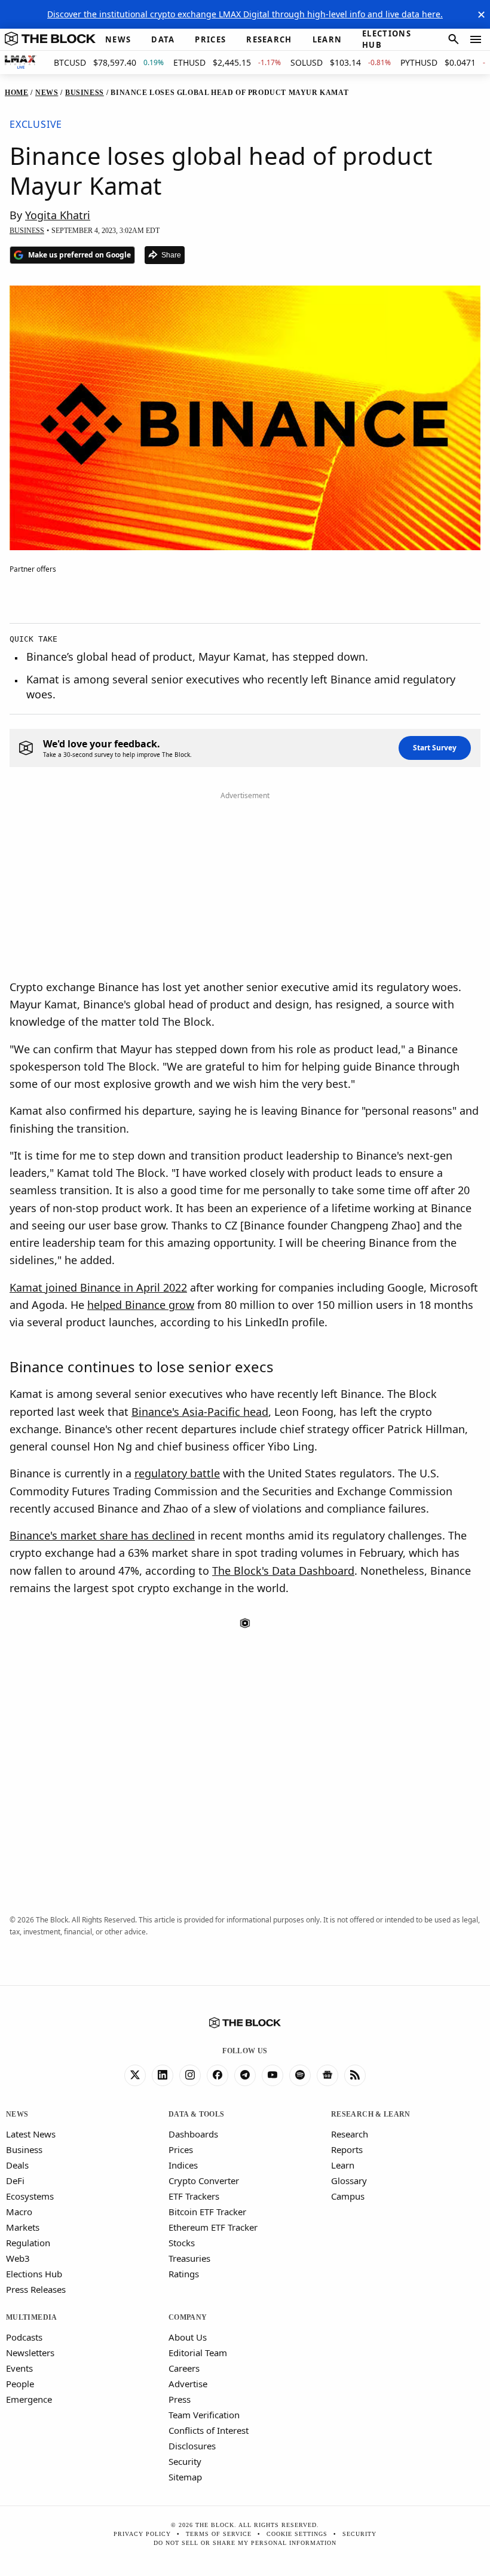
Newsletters (30, 2353)
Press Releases (36, 2289)
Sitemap (185, 2477)
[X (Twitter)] (135, 2075)
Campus (348, 2196)
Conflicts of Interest (209, 2430)
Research (350, 2134)
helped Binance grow (141, 1305)
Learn (343, 2165)
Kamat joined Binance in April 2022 (98, 1287)
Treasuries (189, 2258)
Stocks (182, 2243)
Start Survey (435, 748)
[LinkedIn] (163, 2075)
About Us (188, 2337)
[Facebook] (218, 2075)
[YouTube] (272, 2075)
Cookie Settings (297, 2534)
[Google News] (327, 2075)
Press (180, 2399)
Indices (183, 2165)
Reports (347, 2149)
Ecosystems (30, 2196)
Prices (181, 2149)
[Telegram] (245, 2075)
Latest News (31, 2134)
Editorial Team (198, 2353)
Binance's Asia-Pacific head (200, 1412)
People (20, 2384)
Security (185, 2461)
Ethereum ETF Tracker (213, 2227)
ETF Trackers (194, 2196)
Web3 (18, 2258)
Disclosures (192, 2446)
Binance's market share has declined (102, 1535)
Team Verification (204, 2415)
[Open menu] (476, 39)
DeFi (15, 2181)
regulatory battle (177, 1473)
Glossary (349, 2181)
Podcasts (24, 2337)
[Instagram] (190, 2075)
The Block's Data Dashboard (283, 1571)
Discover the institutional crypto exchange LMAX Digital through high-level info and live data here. (245, 14)
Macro (19, 2212)
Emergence (29, 2399)
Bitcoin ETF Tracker (207, 2212)
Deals (17, 2165)
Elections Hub (34, 2274)
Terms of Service (219, 2534)
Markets (23, 2227)
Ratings (184, 2274)
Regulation (28, 2243)
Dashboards (193, 2134)
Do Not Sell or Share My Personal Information (245, 2543)
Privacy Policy (142, 2534)
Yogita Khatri (58, 215)
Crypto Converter (204, 2181)
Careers (184, 2368)
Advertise (188, 2384)
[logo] (50, 39)
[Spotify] (300, 2075)
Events (19, 2368)
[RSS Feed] (355, 2075)
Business (24, 2149)
